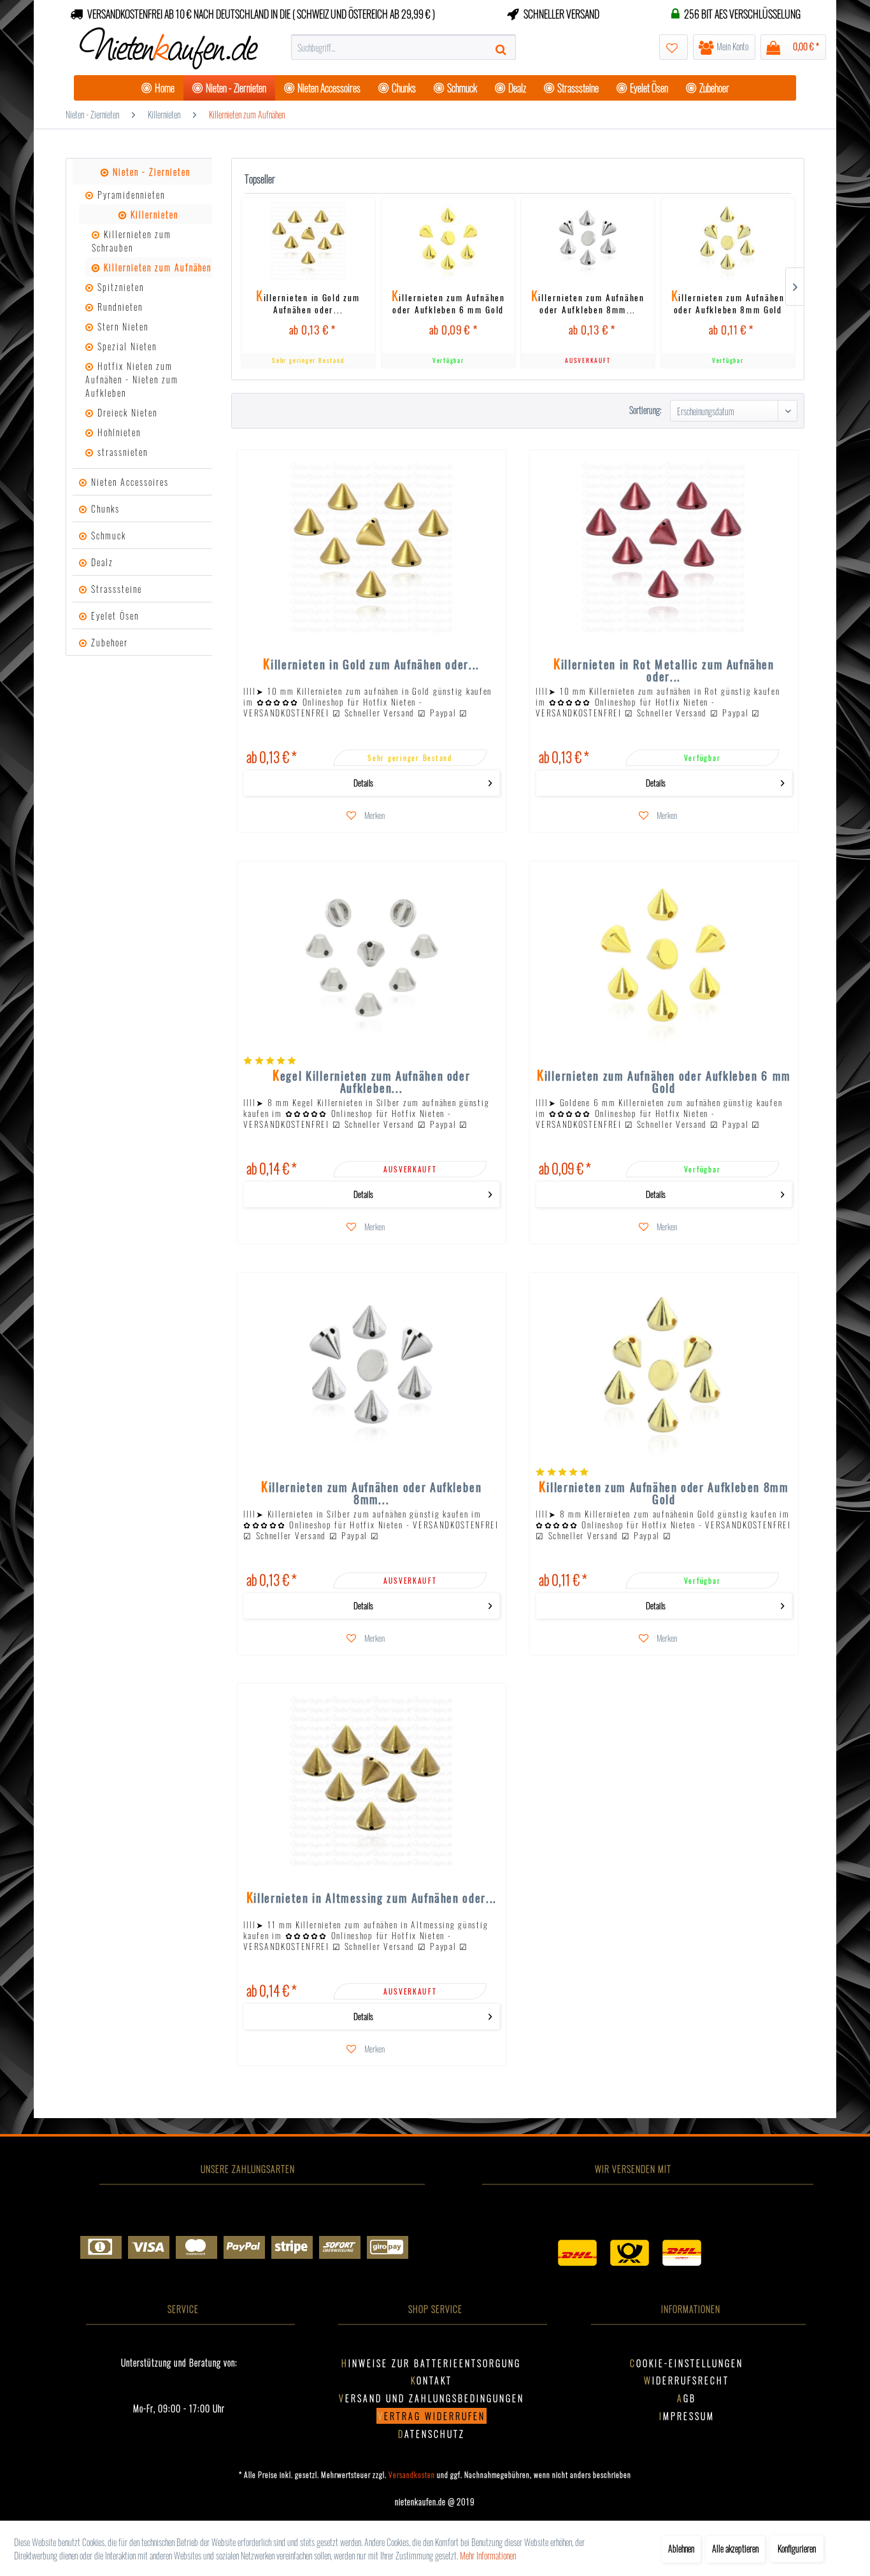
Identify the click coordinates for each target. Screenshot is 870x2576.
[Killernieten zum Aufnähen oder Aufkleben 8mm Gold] (728, 241)
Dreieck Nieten (126, 412)
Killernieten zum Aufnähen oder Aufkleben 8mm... (588, 302)
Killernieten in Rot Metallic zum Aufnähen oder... (664, 670)
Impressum (687, 2416)
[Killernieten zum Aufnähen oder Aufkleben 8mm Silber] (588, 241)
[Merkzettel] (674, 47)
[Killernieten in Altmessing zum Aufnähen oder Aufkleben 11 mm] (372, 1781)
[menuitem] (403, 47)
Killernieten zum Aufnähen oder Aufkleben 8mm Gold (727, 302)
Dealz (101, 562)
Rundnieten (118, 307)
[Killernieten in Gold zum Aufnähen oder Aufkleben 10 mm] (308, 241)
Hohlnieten (118, 432)
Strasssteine (115, 589)
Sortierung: (645, 410)
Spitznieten (119, 287)
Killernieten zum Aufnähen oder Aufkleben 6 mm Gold (448, 302)
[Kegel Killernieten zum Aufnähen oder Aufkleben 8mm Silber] (372, 959)
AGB (687, 2398)
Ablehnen (681, 2548)
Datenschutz (431, 2434)
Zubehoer (108, 642)
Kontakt (431, 2380)
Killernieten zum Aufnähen (156, 267)
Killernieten (153, 214)
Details (364, 783)
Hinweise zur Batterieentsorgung (431, 2363)
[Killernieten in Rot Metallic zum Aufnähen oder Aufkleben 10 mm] (664, 548)
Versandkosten (412, 2474)
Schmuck (107, 535)
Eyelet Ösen (113, 616)
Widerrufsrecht (687, 2380)
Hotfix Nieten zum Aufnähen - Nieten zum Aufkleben (132, 379)
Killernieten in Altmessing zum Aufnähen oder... (372, 1899)
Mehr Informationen (488, 2555)
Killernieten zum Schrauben (132, 241)
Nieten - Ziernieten (150, 172)
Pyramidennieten (130, 195)
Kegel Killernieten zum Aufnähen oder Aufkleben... (372, 1081)
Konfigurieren (797, 2548)
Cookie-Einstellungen (687, 2363)
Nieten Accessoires (128, 482)
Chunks (104, 509)
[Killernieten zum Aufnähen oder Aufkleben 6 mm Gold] (448, 241)
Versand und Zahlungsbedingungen (431, 2398)
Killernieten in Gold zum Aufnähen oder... (308, 302)
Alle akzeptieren (735, 2548)
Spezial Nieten (125, 346)
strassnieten (121, 452)
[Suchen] (503, 47)
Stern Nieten (121, 326)
